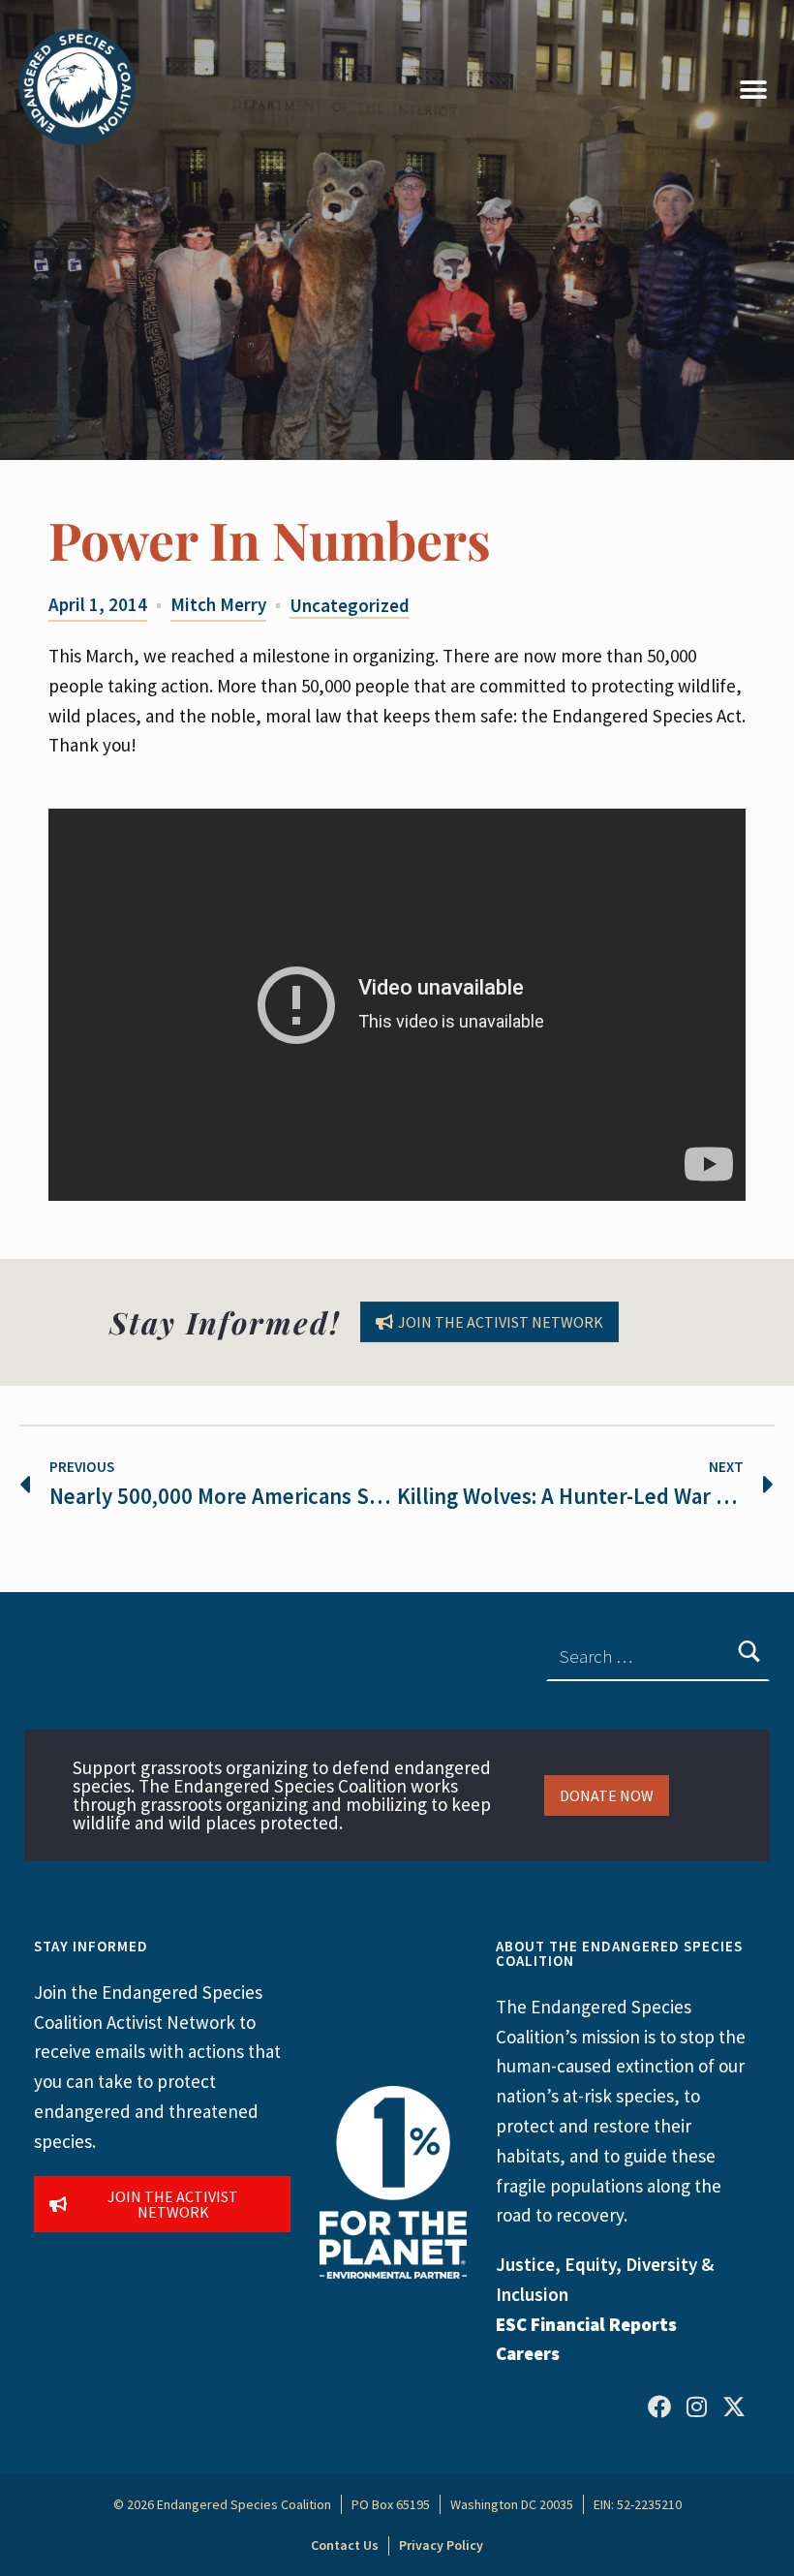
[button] (753, 90)
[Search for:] (658, 1656)
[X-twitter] (734, 2407)
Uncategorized (350, 605)
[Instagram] (697, 2407)
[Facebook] (659, 2407)
